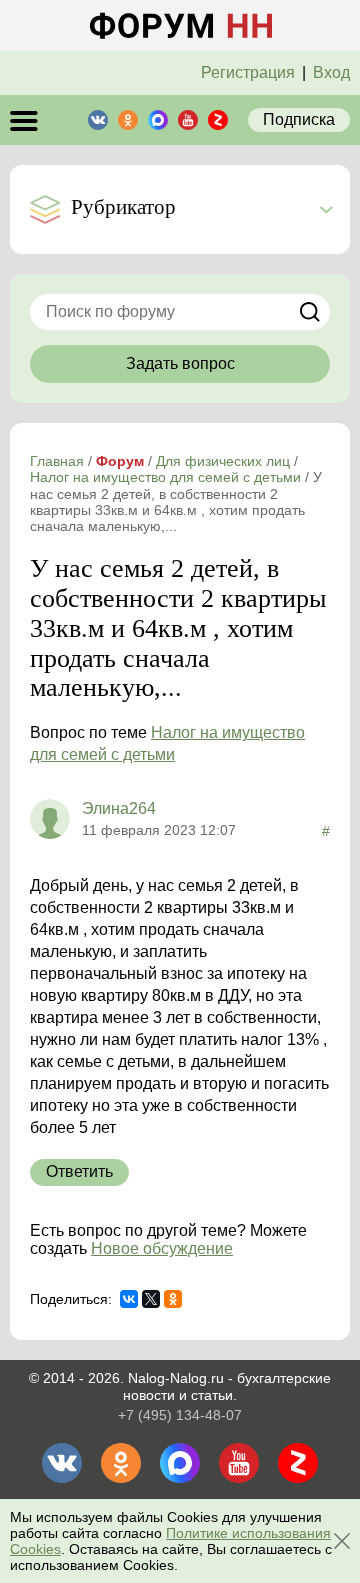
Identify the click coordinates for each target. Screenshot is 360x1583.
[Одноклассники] (173, 1299)
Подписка (299, 119)
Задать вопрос (180, 363)
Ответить (79, 1171)
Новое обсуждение (162, 1248)
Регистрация (248, 72)
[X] (151, 1299)
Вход (331, 72)
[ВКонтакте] (129, 1299)
